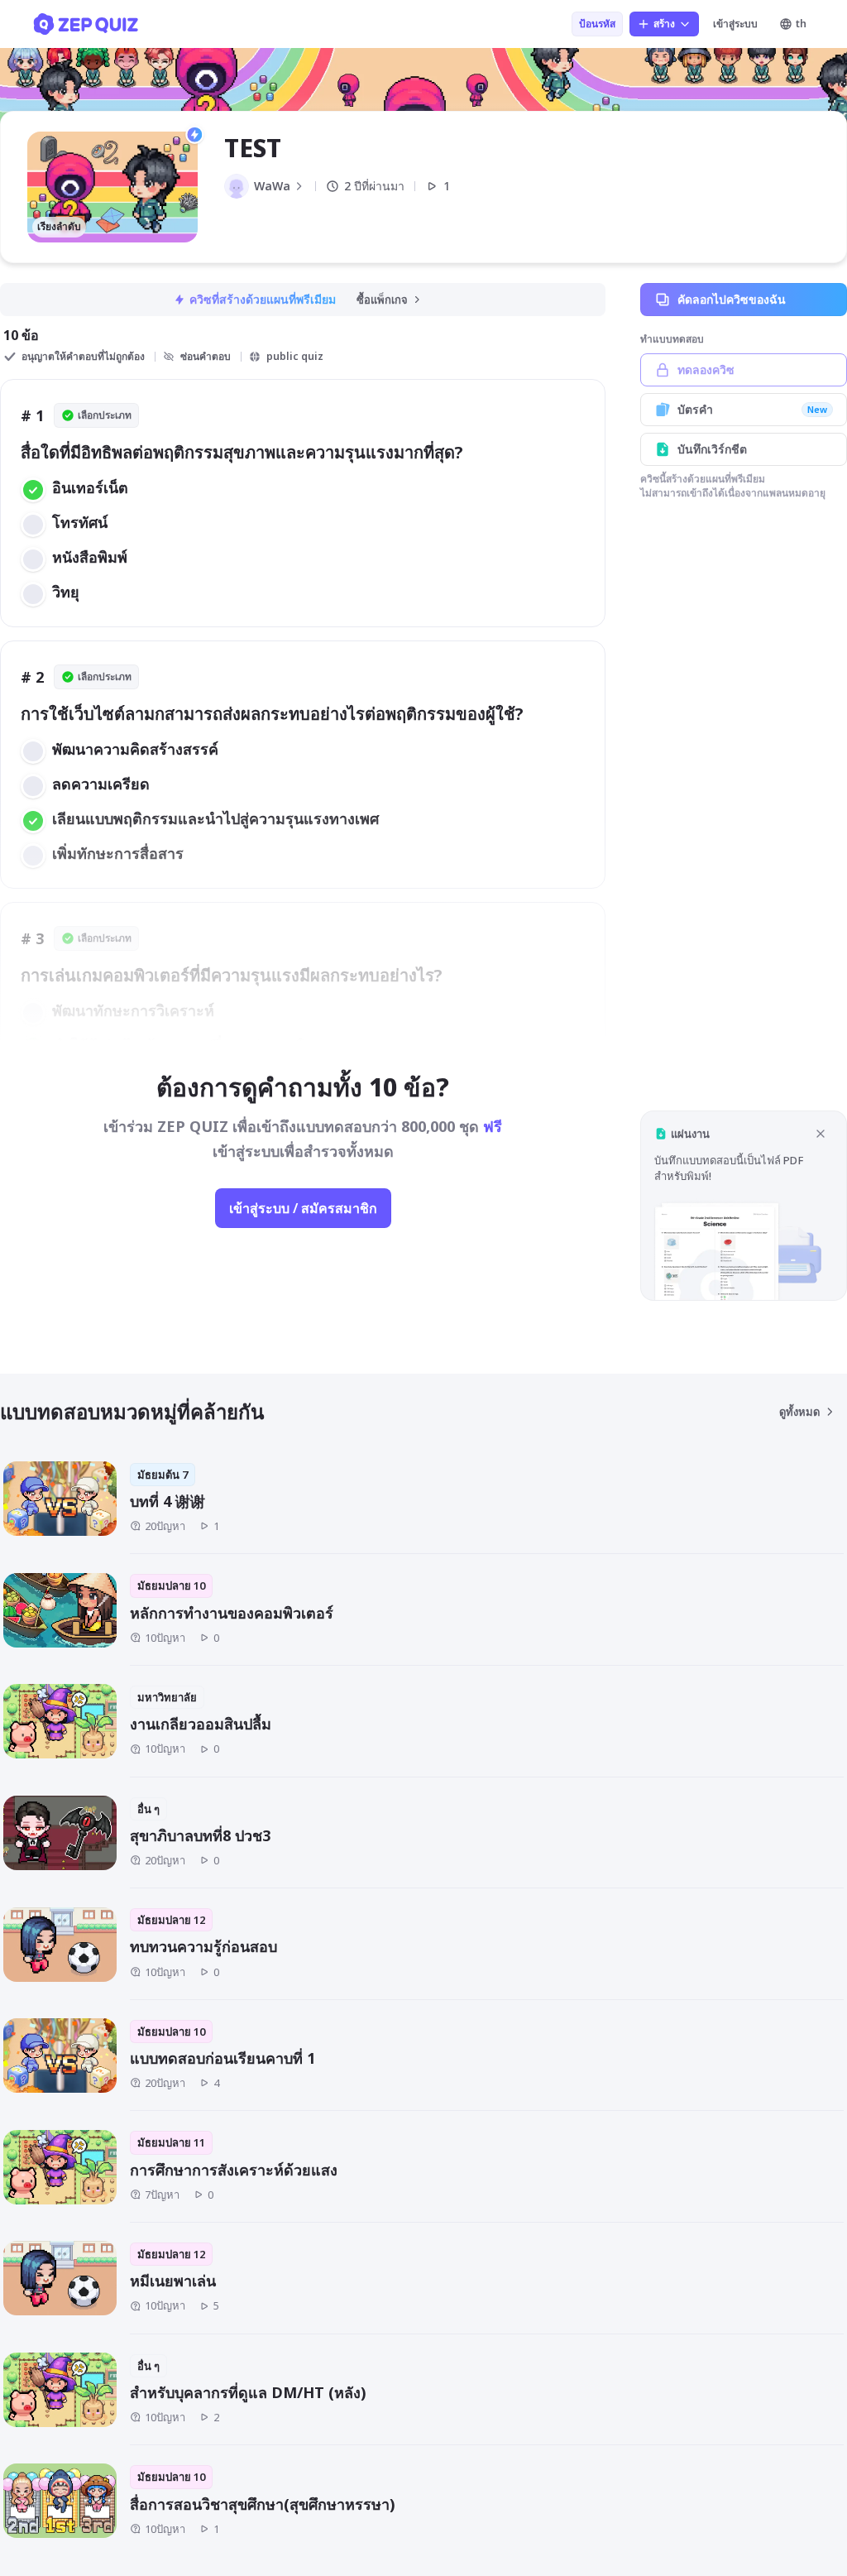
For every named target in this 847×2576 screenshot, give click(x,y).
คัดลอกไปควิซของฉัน (732, 299)
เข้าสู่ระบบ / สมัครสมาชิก (303, 1208)
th (801, 24)
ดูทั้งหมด (799, 1412)
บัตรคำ (752, 409)
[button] (744, 1205)
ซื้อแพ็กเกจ (382, 300)
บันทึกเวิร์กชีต (712, 449)
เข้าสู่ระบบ (735, 24)
